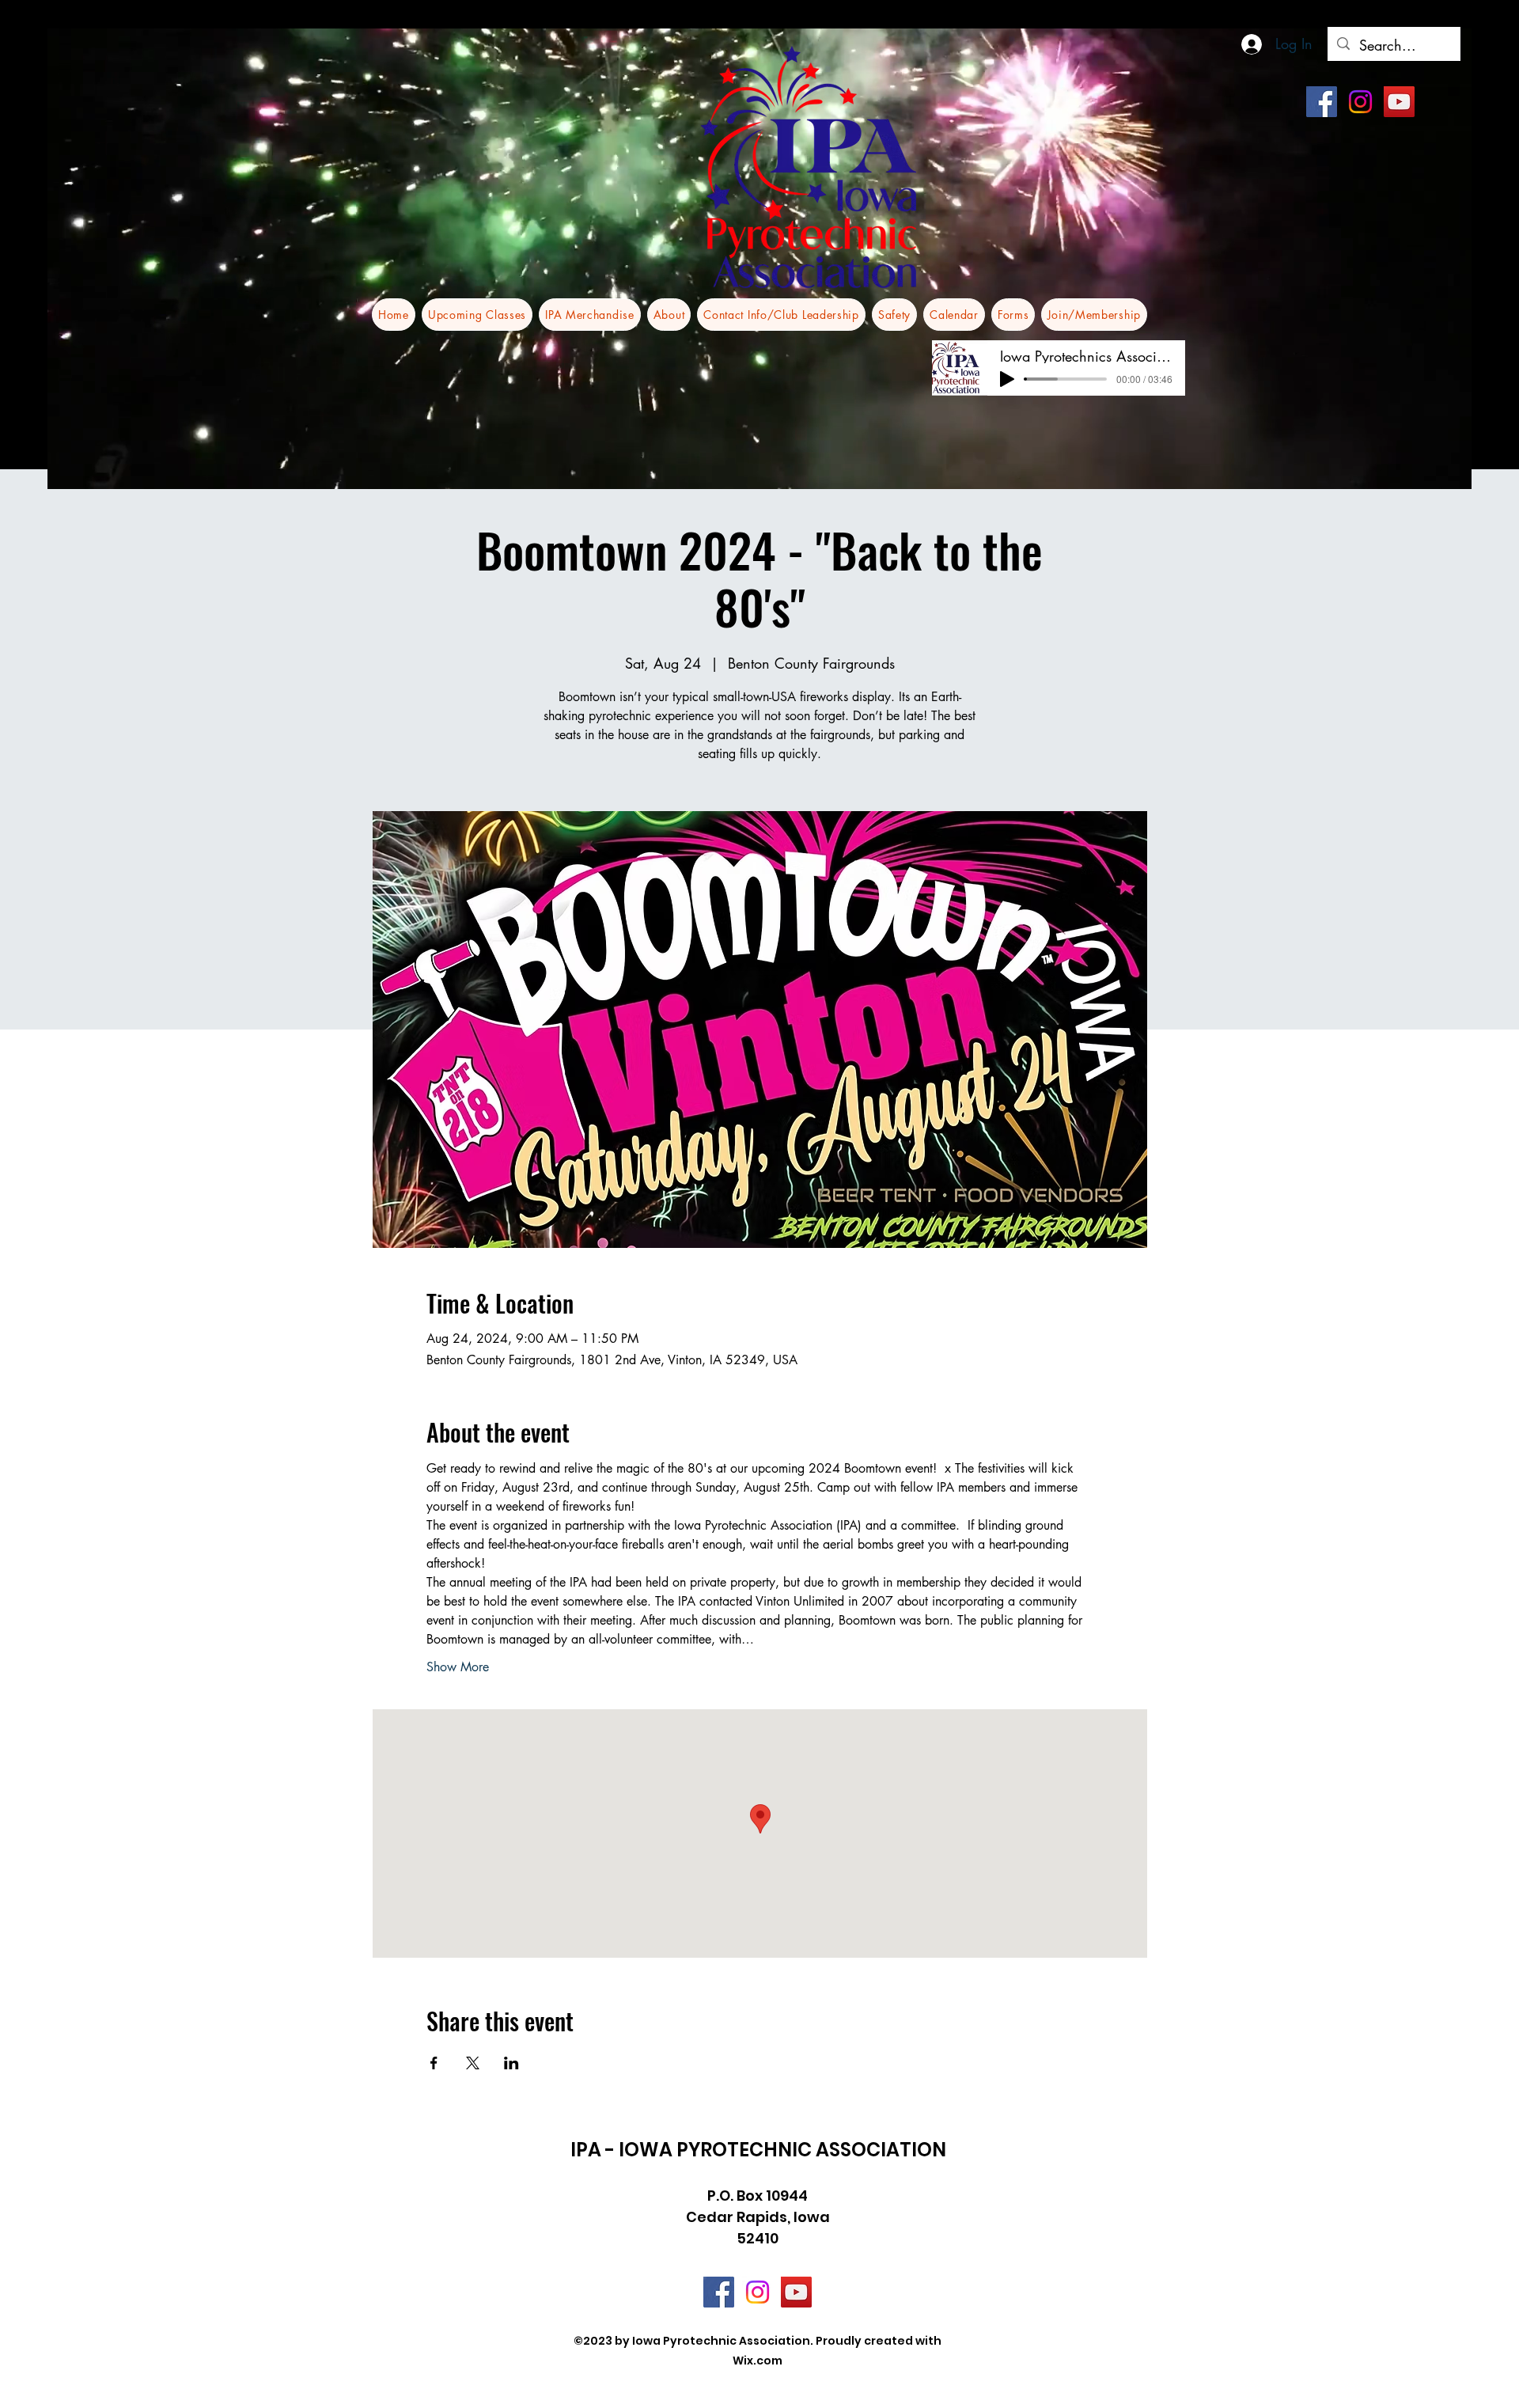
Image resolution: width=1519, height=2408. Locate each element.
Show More (458, 1667)
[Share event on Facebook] (434, 2063)
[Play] (1007, 379)
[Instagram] (1360, 102)
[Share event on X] (473, 2063)
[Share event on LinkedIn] (511, 2063)
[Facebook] (1322, 102)
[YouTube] (1399, 102)
